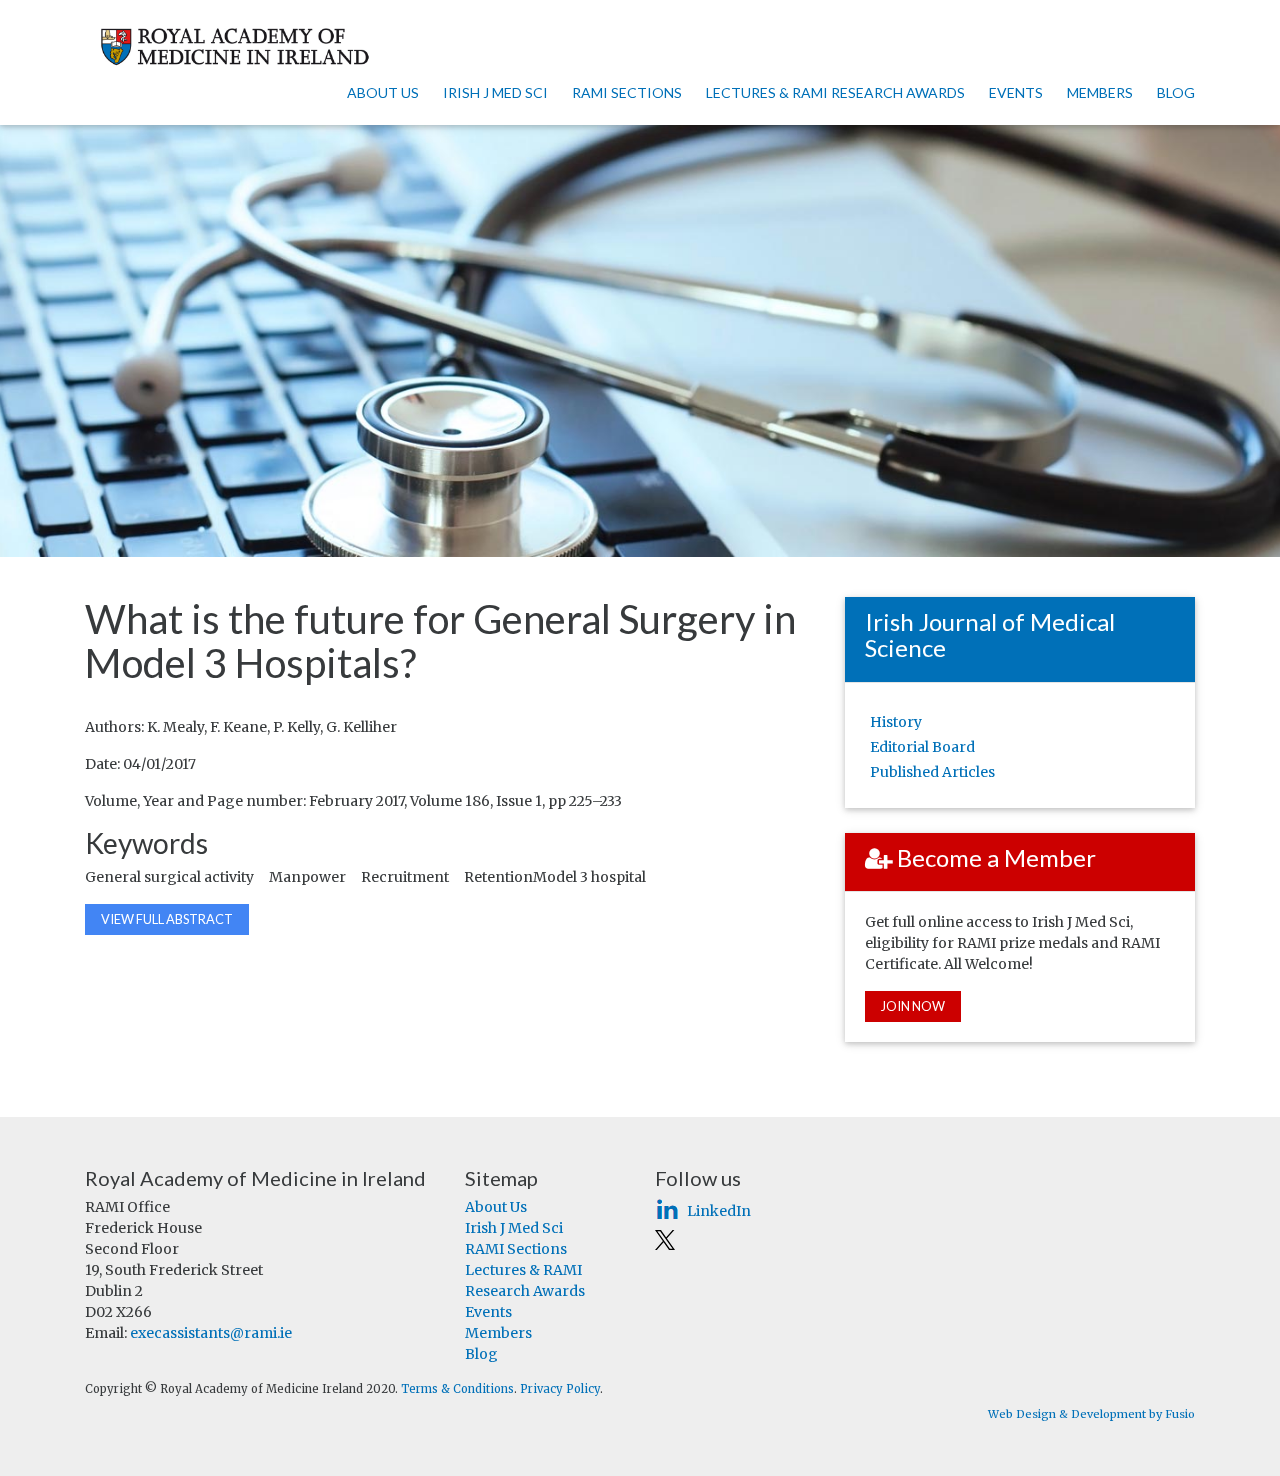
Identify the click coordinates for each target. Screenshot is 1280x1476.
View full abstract (167, 919)
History (896, 722)
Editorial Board (922, 747)
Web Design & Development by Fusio (1091, 1414)
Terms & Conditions (457, 1389)
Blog (1176, 92)
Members (1100, 92)
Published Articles (932, 772)
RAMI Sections (627, 92)
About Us (383, 92)
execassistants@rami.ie (211, 1333)
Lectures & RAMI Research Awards (835, 92)
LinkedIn (719, 1211)
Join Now (913, 1006)
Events (1016, 92)
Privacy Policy (560, 1389)
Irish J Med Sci (495, 92)
